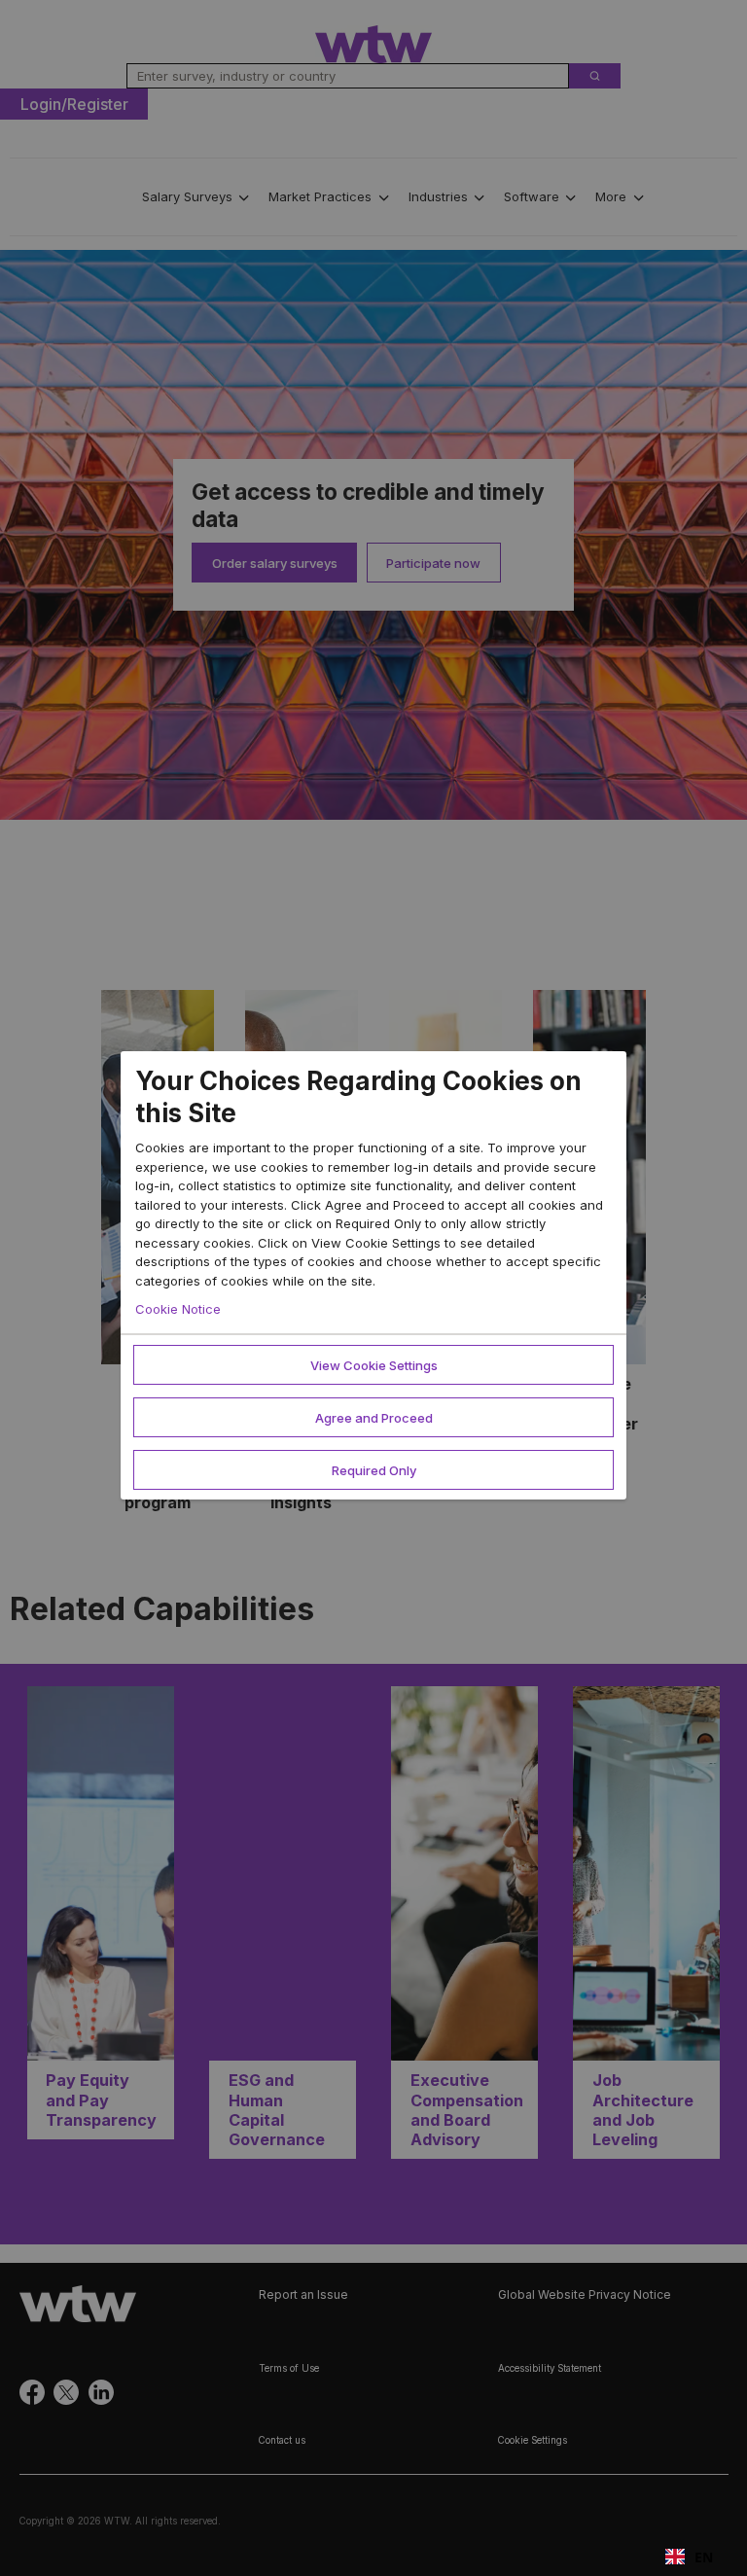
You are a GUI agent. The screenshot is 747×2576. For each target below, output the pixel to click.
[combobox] (689, 2557)
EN (704, 2557)
